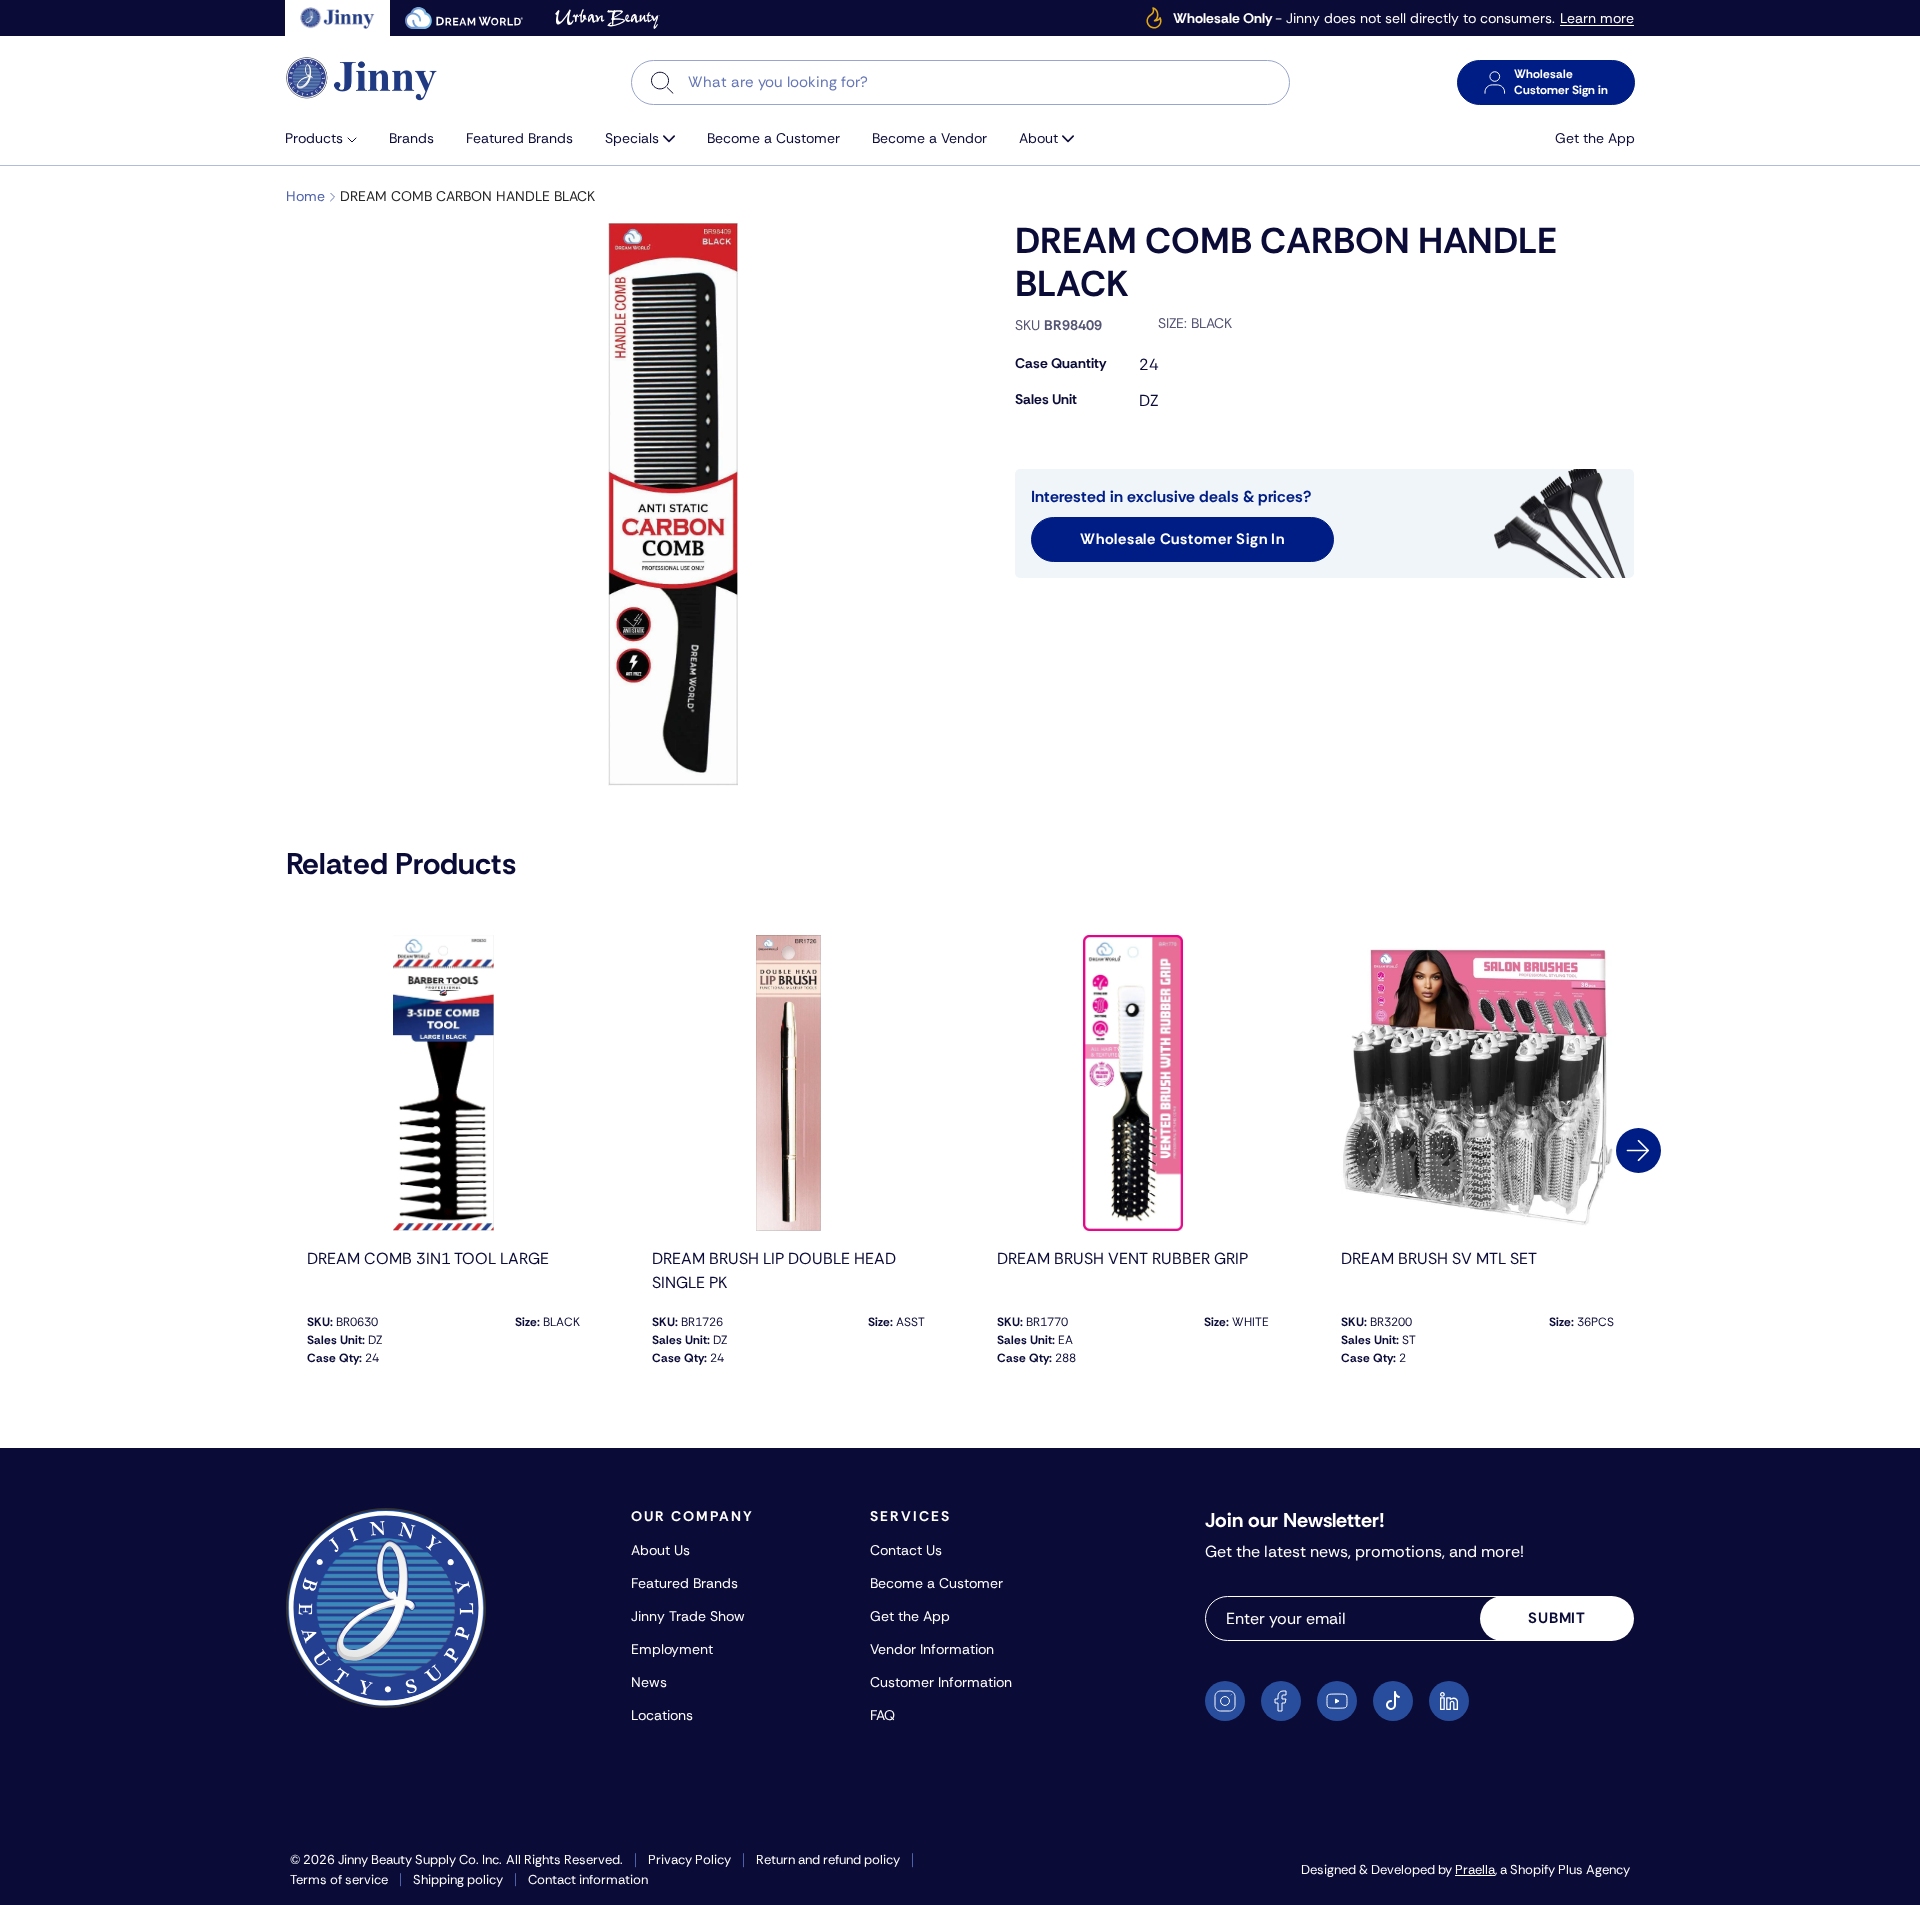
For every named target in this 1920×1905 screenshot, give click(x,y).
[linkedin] (1449, 1701)
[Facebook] (1281, 1701)
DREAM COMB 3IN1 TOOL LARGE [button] (428, 1258)
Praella (1475, 1869)
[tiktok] (1393, 1701)
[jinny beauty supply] (337, 18)
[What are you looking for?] (662, 82)
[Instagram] (1225, 1701)
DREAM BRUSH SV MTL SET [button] (1439, 1258)
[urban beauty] (607, 18)
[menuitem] (329, 138)
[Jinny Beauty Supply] (362, 78)
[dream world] (464, 18)
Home (305, 196)
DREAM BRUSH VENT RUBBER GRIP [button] (1122, 1258)
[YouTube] (1337, 1701)
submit (1557, 1618)
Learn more (1597, 18)
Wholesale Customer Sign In (1182, 539)
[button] (329, 138)
